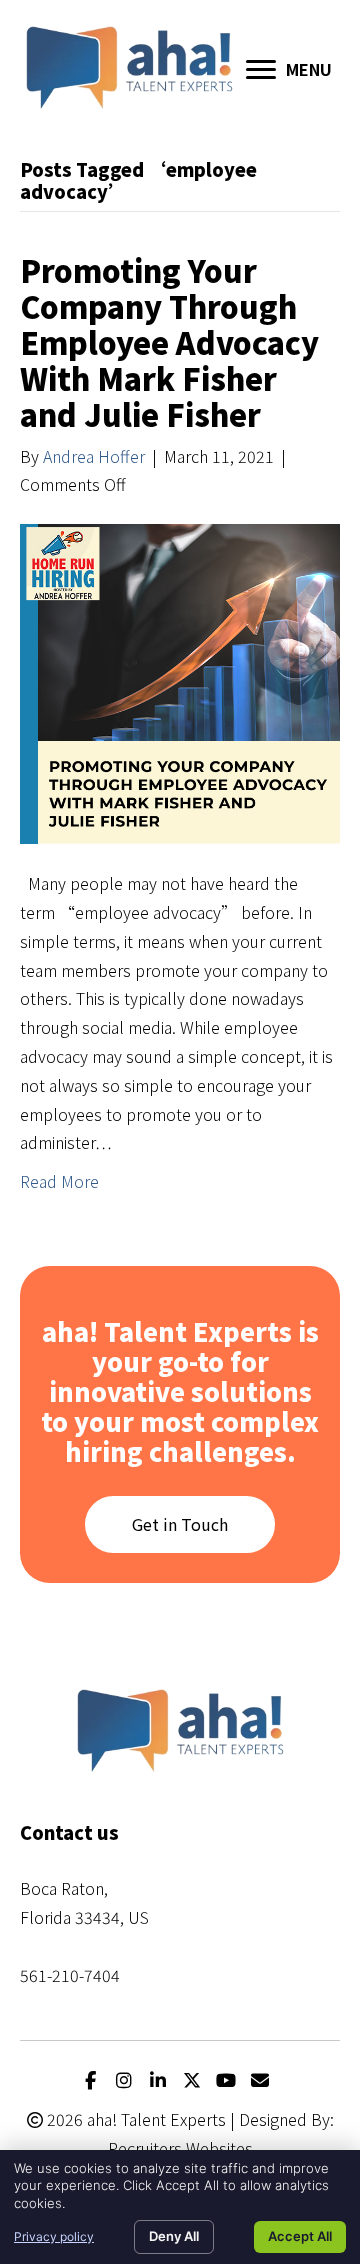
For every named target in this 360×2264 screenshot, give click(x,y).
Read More (59, 1181)
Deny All (174, 2236)
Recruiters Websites (180, 2148)
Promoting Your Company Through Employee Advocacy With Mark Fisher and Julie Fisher (169, 342)
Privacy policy (54, 2236)
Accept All (300, 2236)
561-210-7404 (70, 1975)
